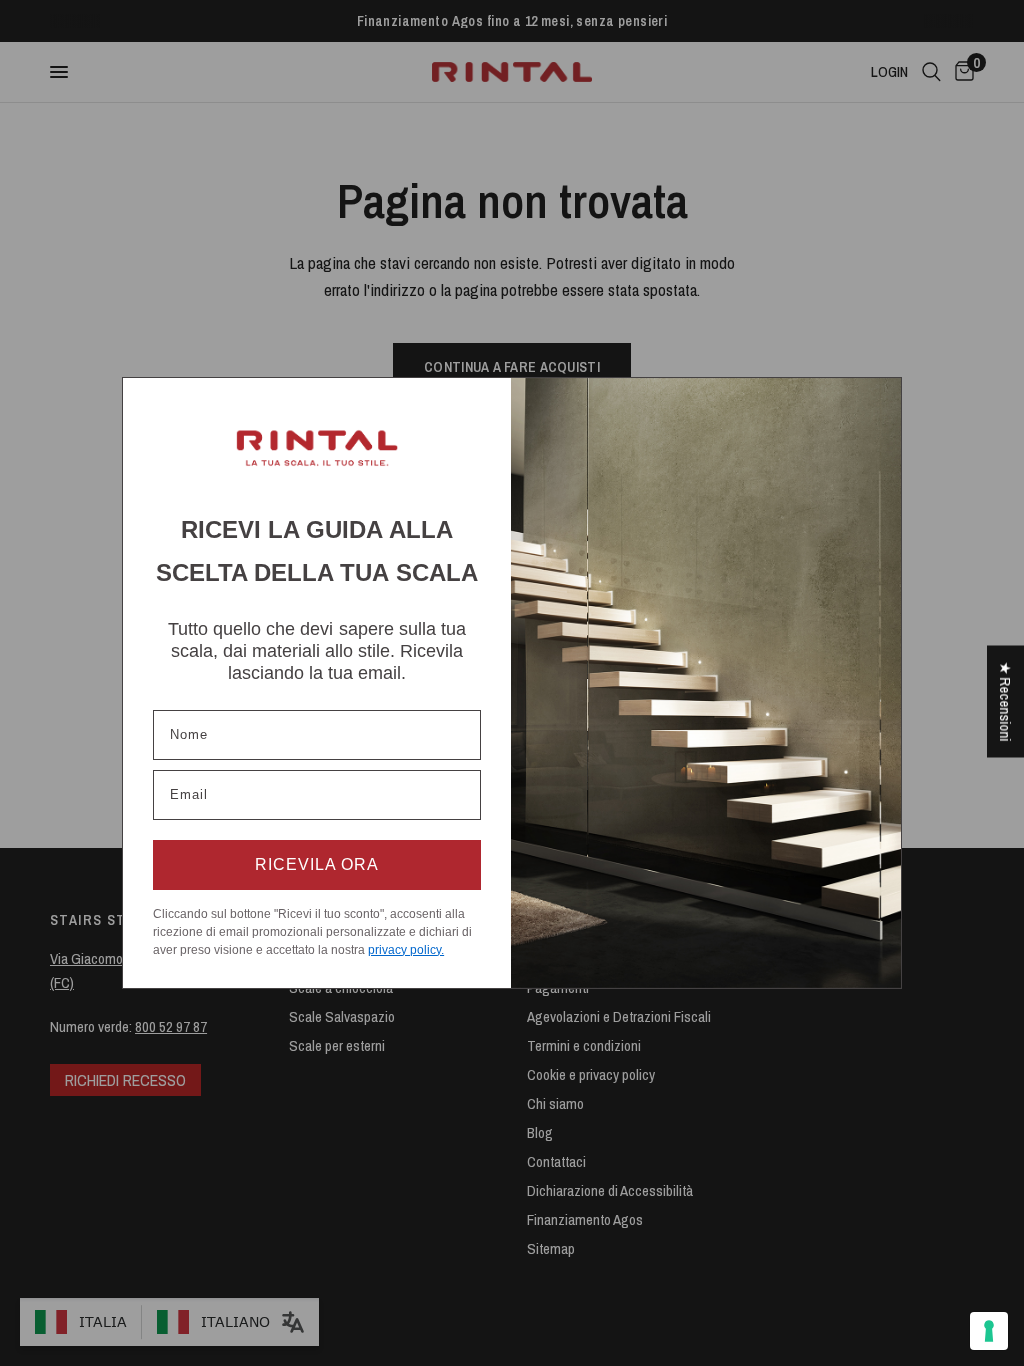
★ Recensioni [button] (1005, 702)
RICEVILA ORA (317, 864)
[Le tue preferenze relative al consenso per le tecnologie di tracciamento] (989, 1331)
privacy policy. (406, 950)
